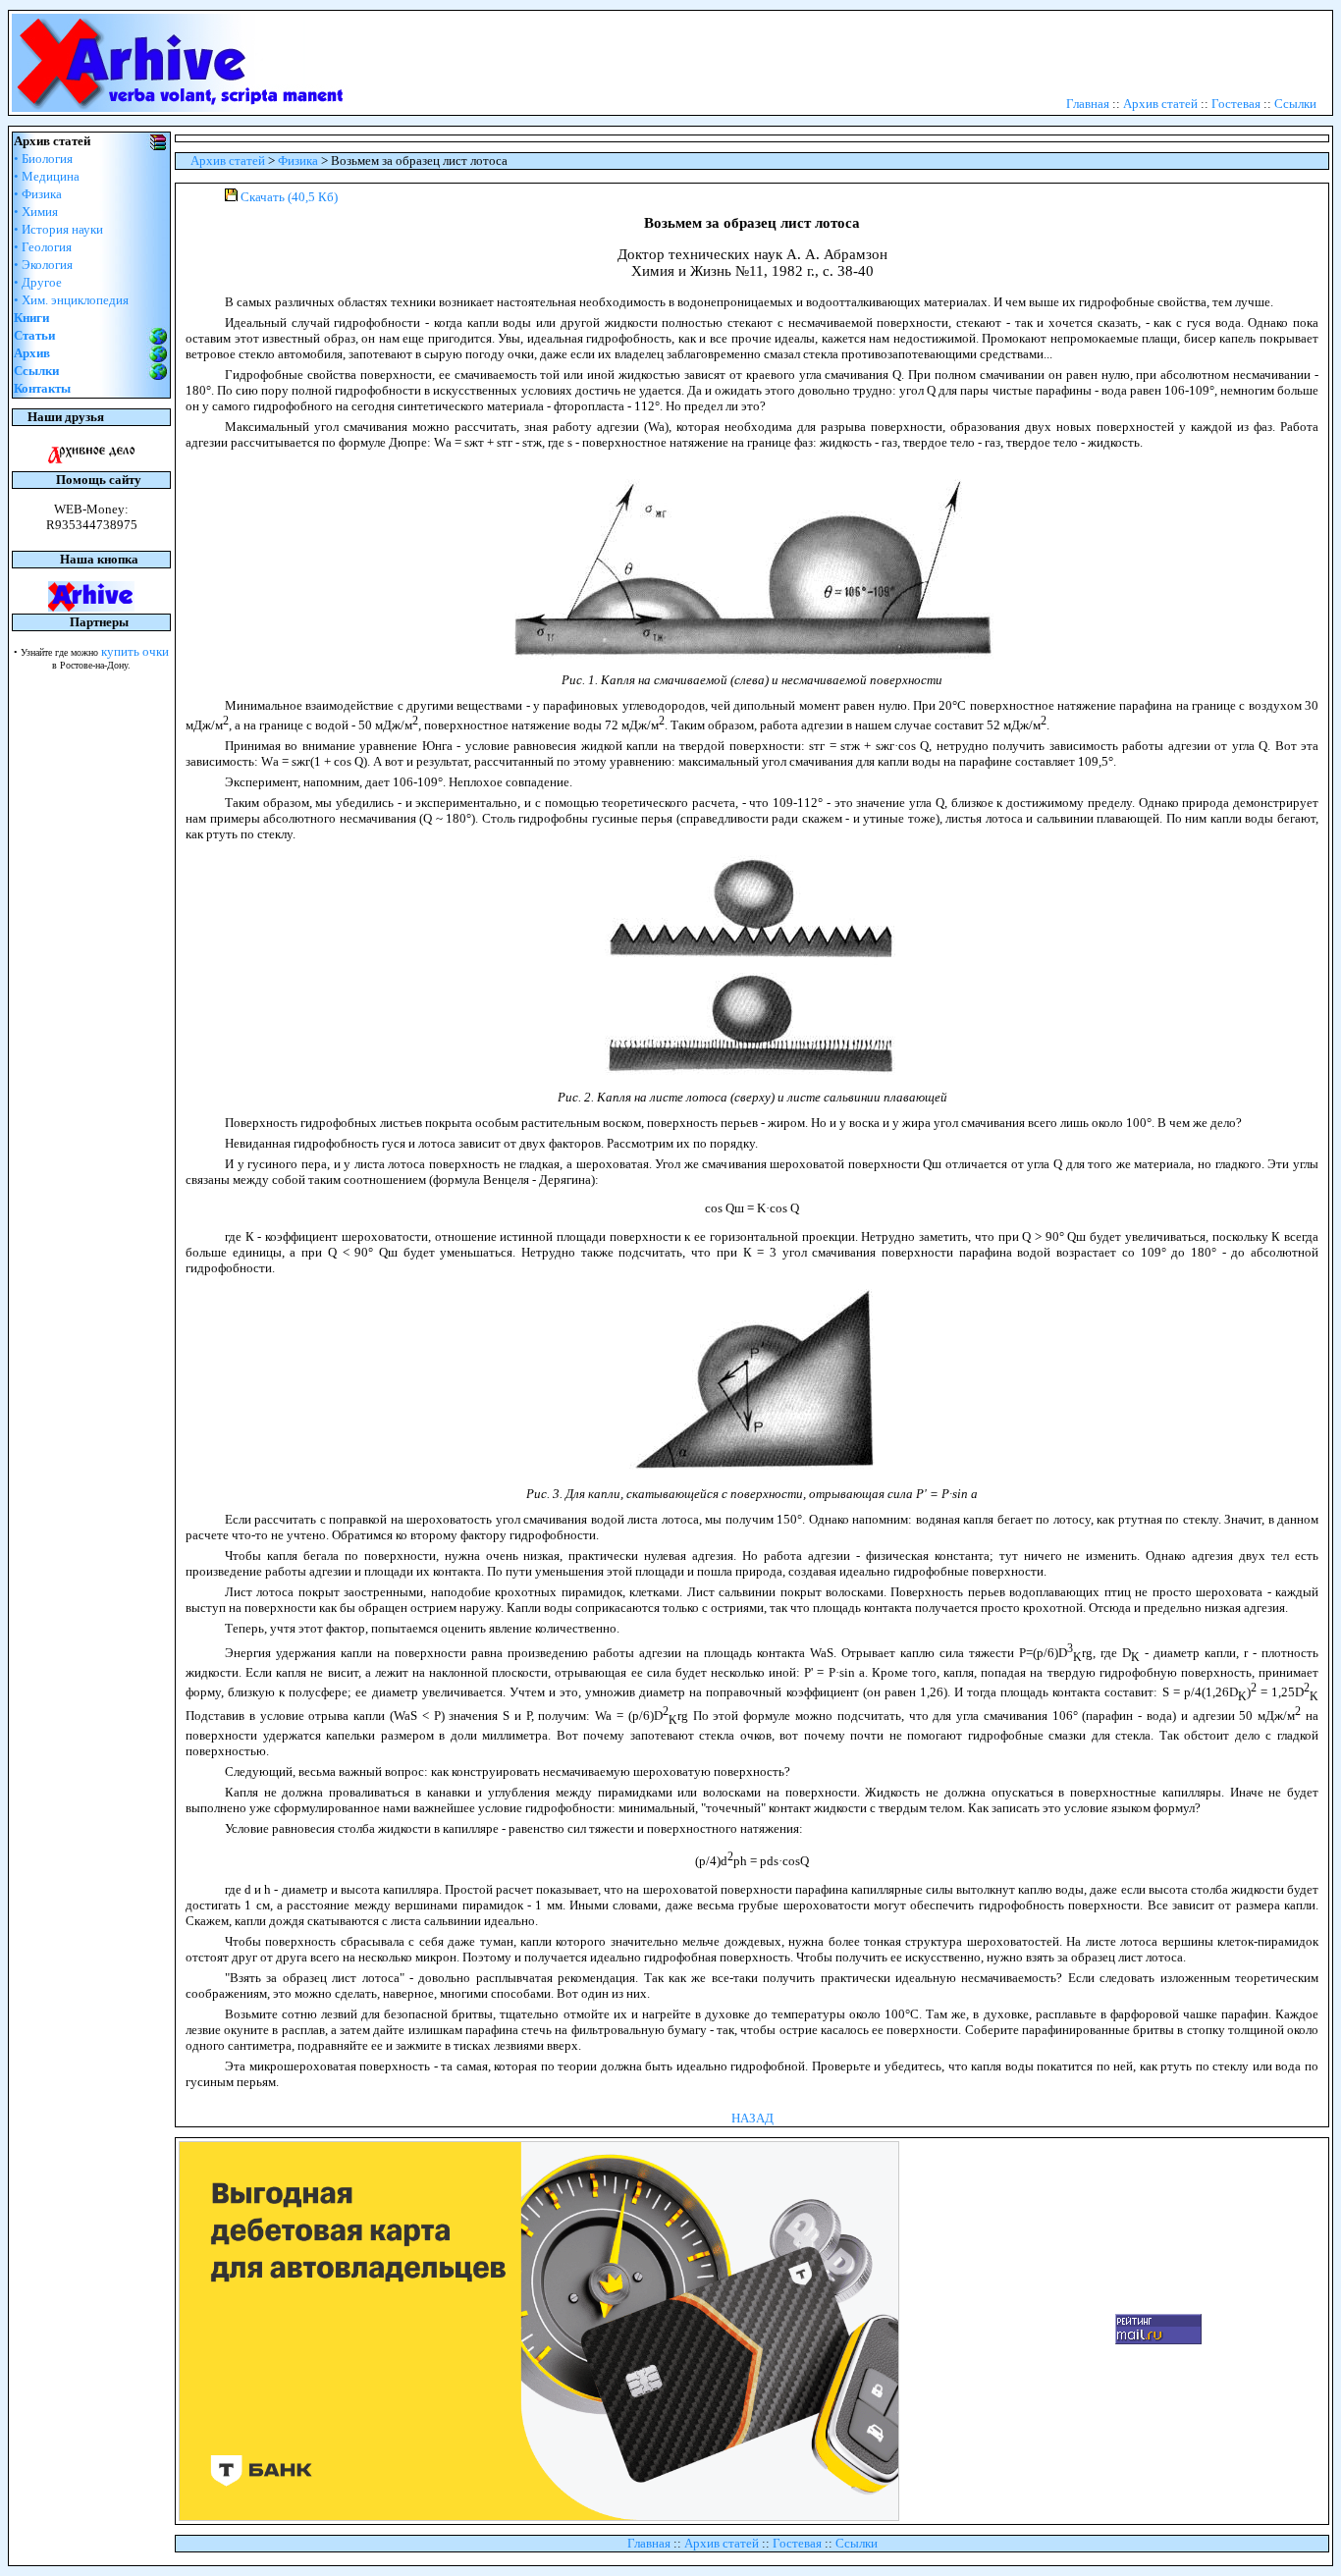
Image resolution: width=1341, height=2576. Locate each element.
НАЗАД (752, 2118)
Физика (298, 161)
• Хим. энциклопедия (71, 300)
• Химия (36, 212)
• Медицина (47, 176)
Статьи (34, 335)
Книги (31, 318)
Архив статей (1160, 104)
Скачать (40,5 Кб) (289, 197)
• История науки (58, 229)
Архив (32, 353)
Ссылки (1295, 104)
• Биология (43, 159)
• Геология (43, 247)
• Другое (38, 282)
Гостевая (1236, 104)
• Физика (38, 194)
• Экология (43, 265)
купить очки (135, 651)
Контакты (42, 388)
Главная (1088, 104)
